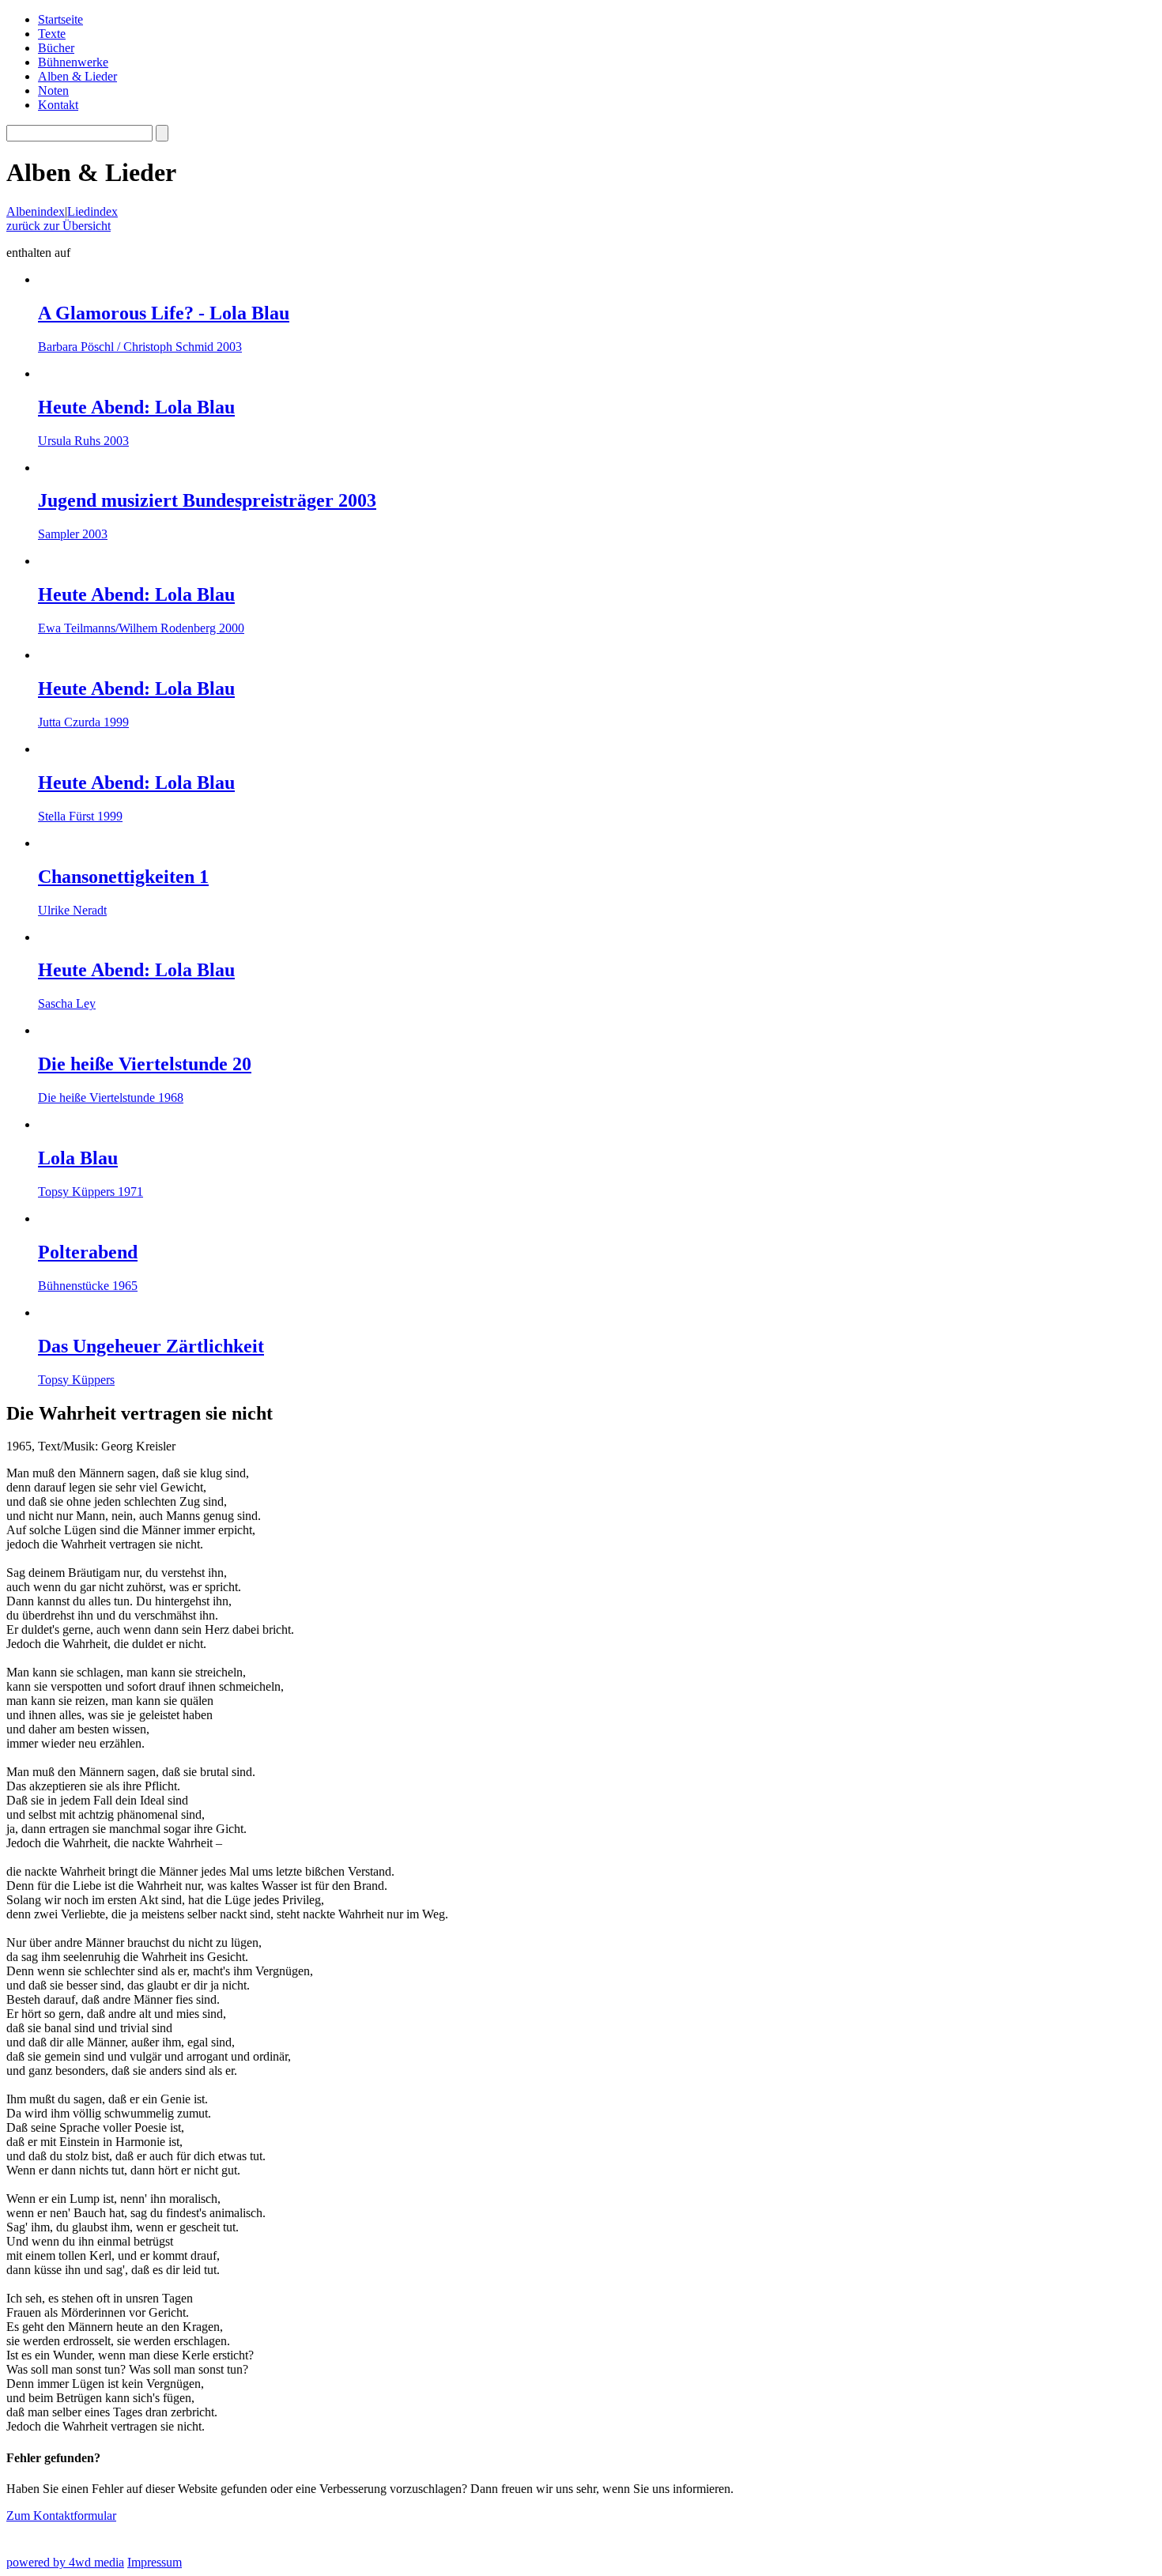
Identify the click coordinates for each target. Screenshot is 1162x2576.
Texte (52, 34)
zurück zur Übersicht (58, 226)
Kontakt (58, 105)
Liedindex (92, 211)
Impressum (155, 2562)
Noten (53, 91)
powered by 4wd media (65, 2562)
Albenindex (36, 211)
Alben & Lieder (77, 76)
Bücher (56, 48)
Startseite (60, 19)
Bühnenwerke (73, 62)
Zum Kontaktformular (61, 2516)
